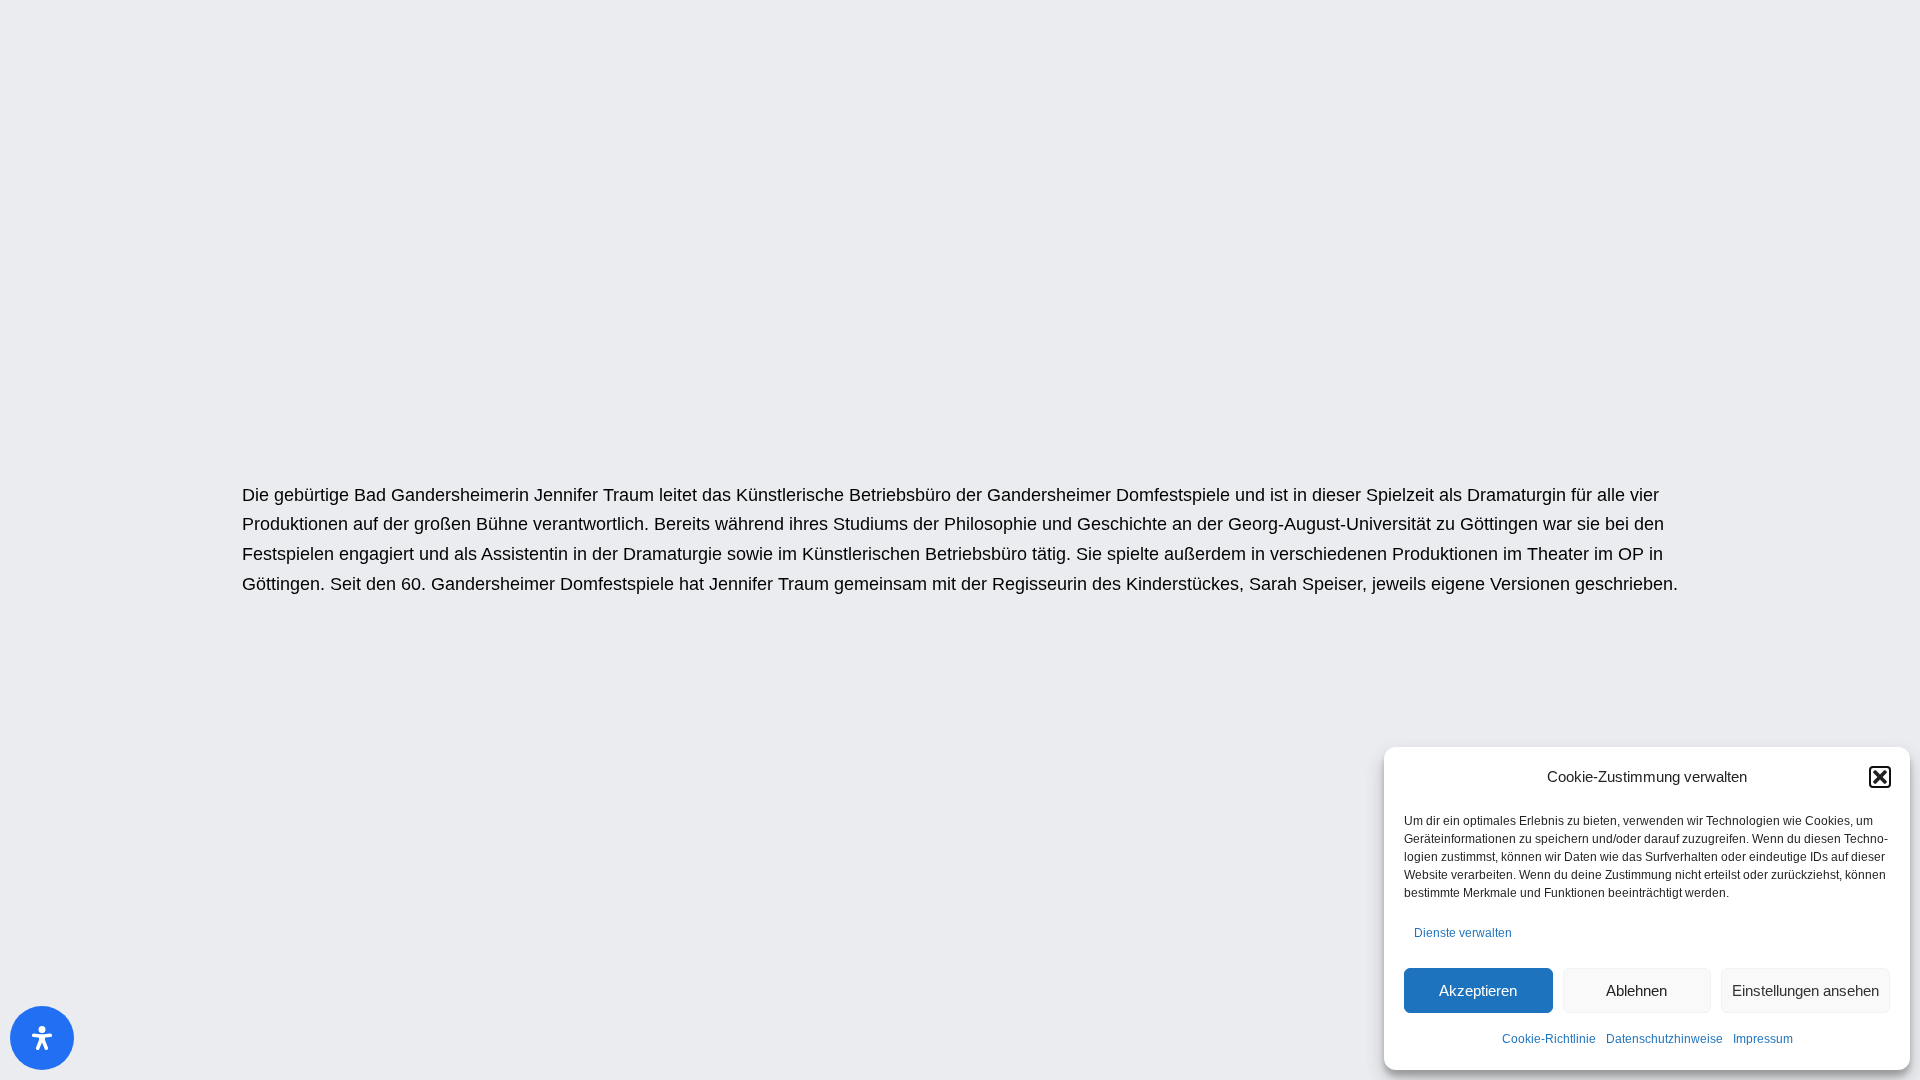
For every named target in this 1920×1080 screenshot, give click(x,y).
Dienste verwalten (1463, 933)
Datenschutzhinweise (1664, 1039)
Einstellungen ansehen (1805, 990)
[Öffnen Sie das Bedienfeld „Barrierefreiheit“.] (42, 1038)
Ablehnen (1636, 990)
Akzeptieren (1478, 990)
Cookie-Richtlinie (1549, 1039)
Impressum (1763, 1039)
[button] (1880, 777)
